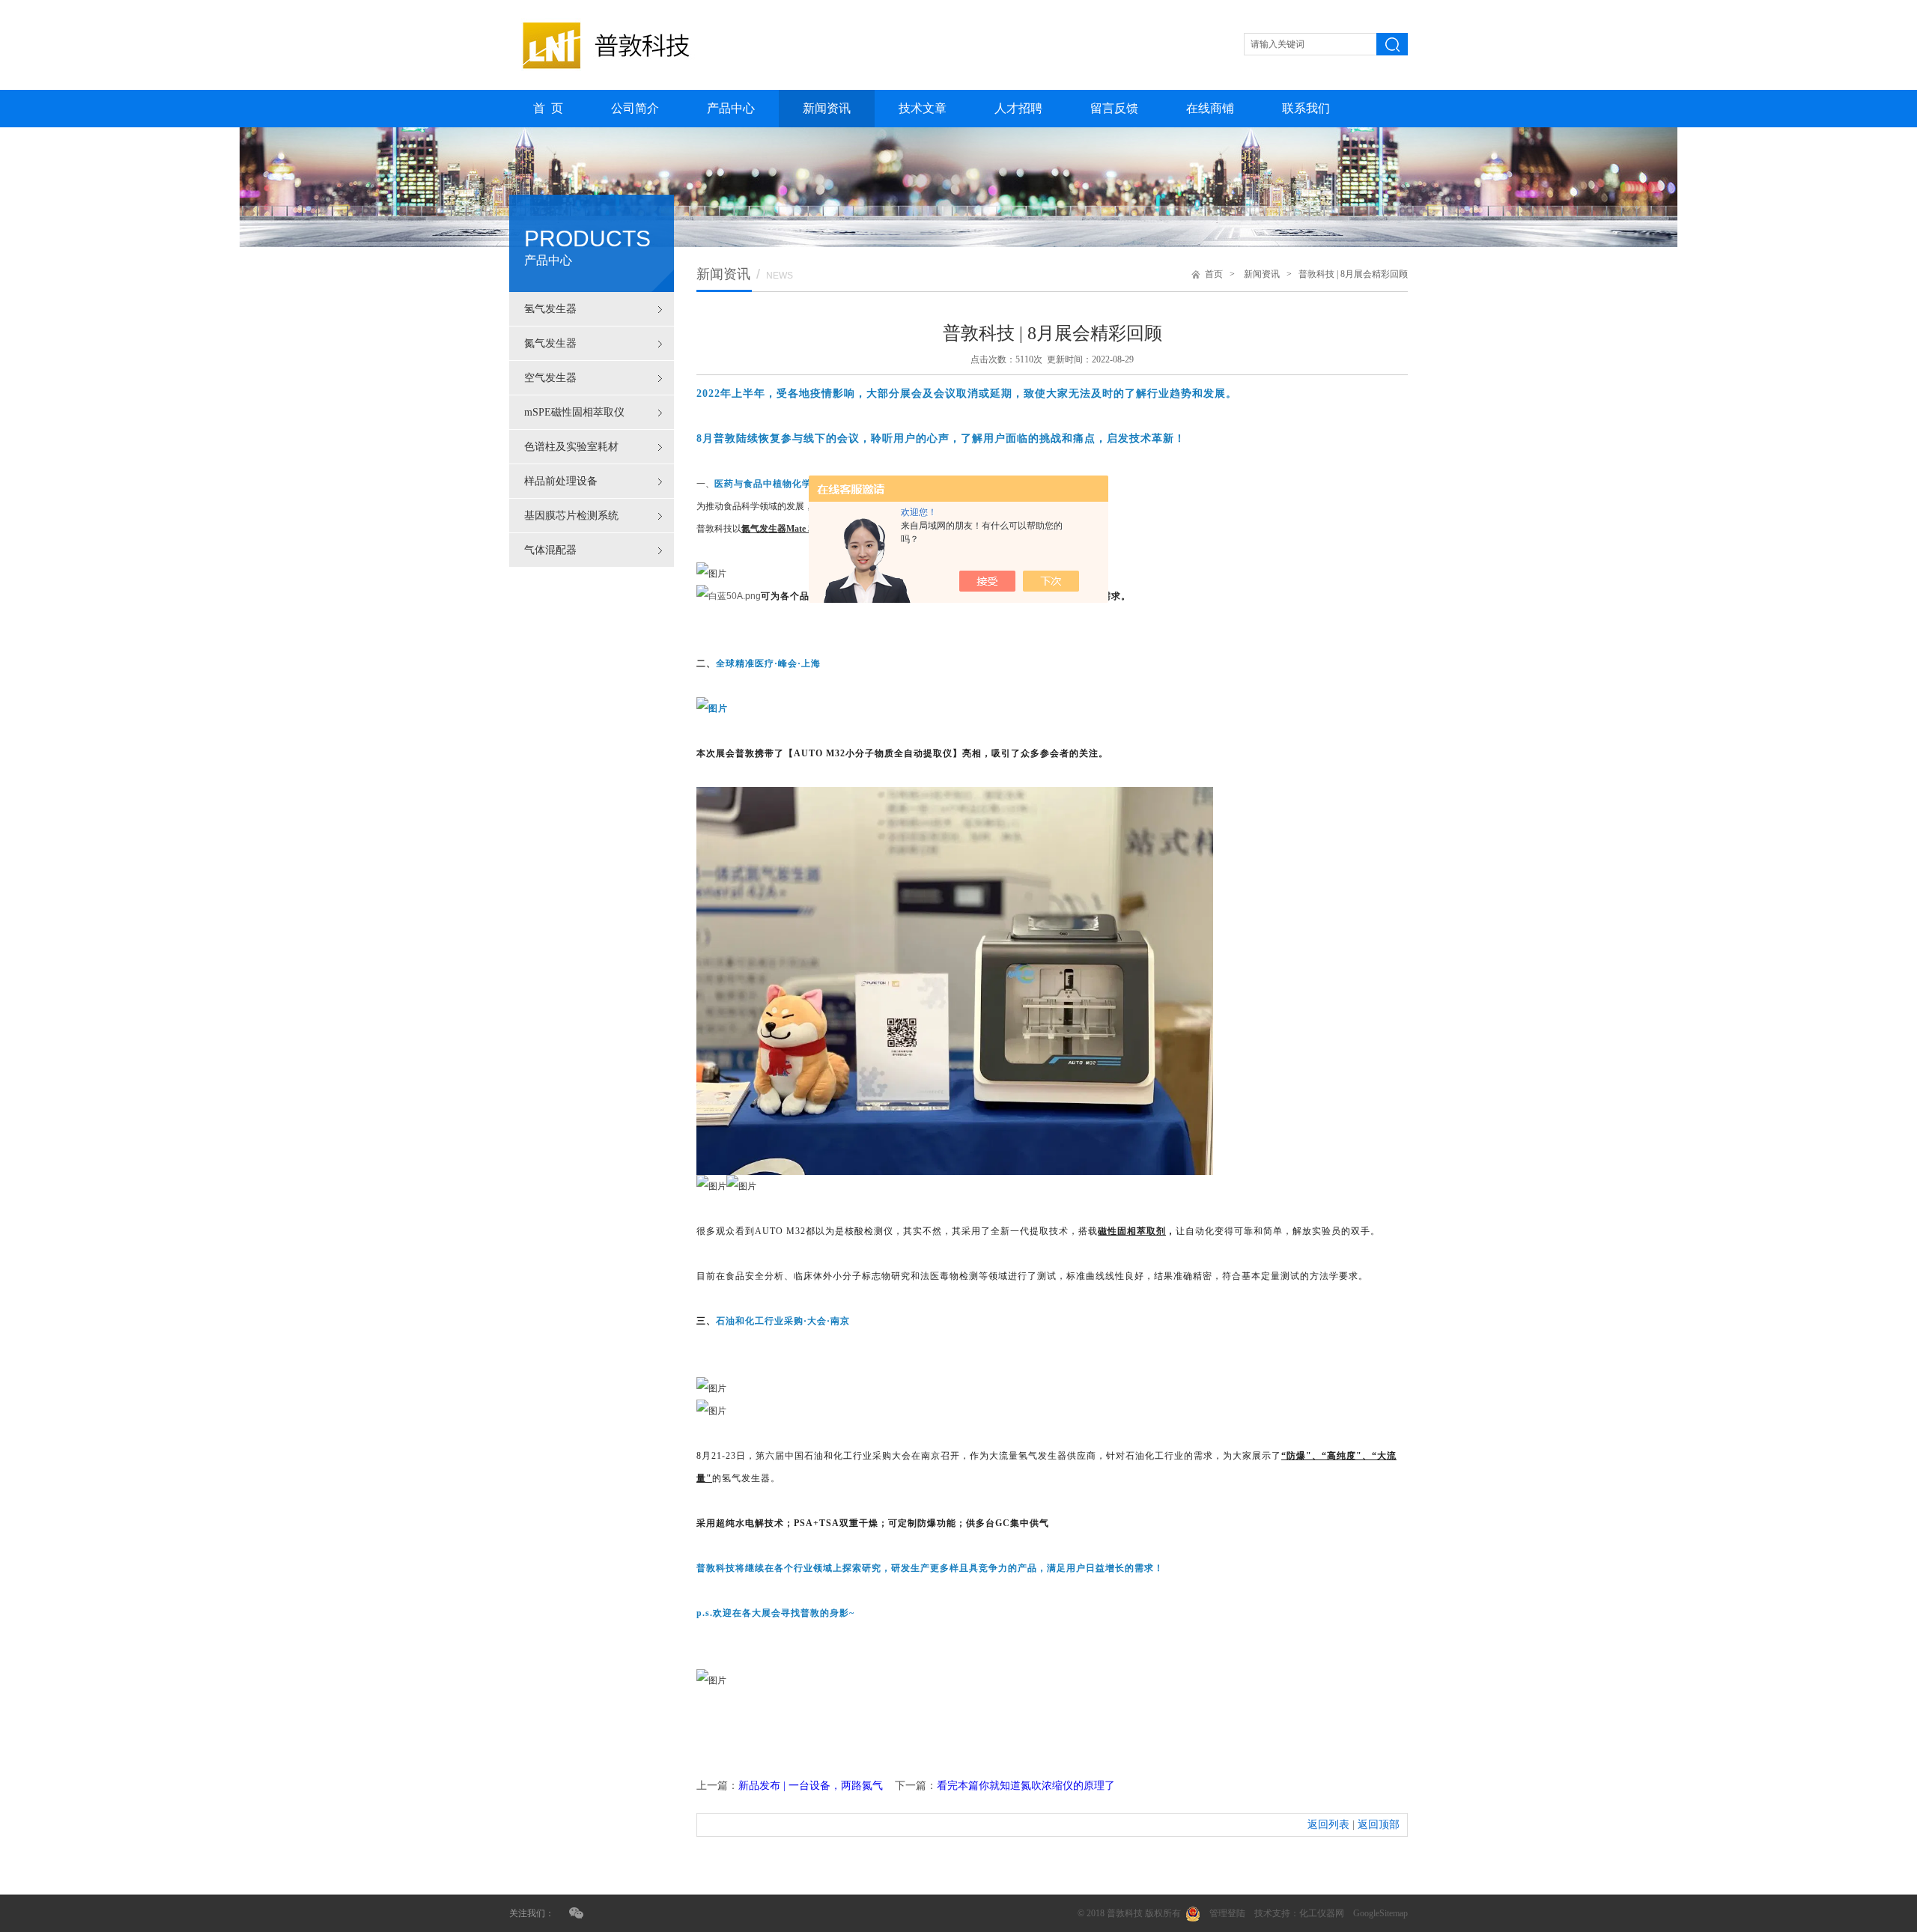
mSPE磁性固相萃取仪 (574, 412)
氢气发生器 (550, 309)
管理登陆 (1227, 1913)
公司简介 (635, 108)
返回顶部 (1379, 1825)
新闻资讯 (827, 108)
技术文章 (923, 108)
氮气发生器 (550, 343)
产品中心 (731, 108)
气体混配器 (550, 550)
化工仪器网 (1322, 1913)
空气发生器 (550, 378)
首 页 (548, 108)
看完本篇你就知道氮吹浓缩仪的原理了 (1026, 1786)
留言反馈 (1114, 108)
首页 (1214, 274)
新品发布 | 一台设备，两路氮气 (811, 1786)
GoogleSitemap (1380, 1913)
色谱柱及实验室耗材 (571, 447)
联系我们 (1306, 108)
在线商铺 (1210, 108)
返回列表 (1328, 1825)
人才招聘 (1018, 108)
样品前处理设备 (561, 481)
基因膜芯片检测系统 (571, 516)
